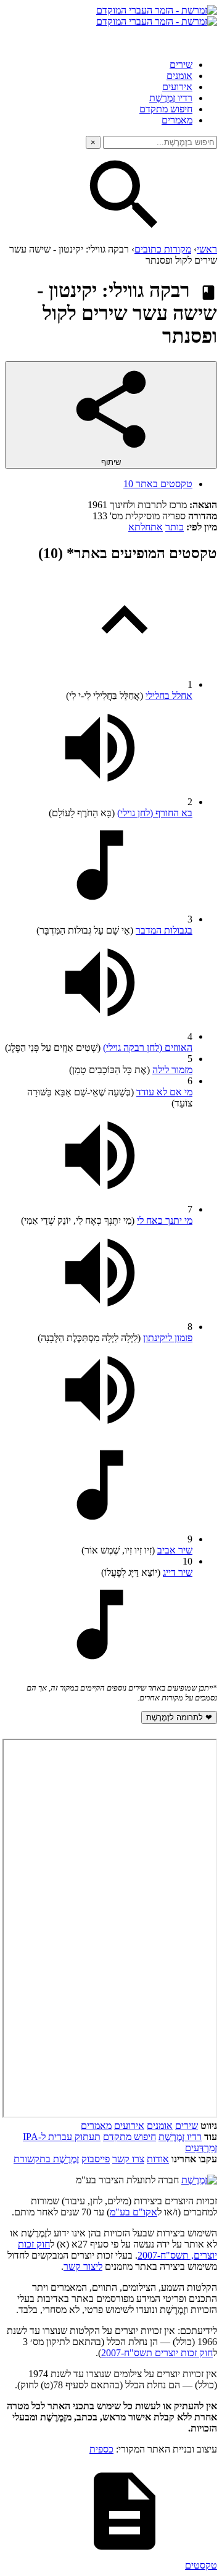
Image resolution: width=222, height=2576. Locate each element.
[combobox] (160, 142)
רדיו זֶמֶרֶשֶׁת (171, 98)
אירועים (177, 87)
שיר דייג (178, 1572)
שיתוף (111, 462)
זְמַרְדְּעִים (201, 2148)
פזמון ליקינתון (168, 1338)
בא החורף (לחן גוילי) (155, 813)
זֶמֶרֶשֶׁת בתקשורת (46, 2159)
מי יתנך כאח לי (165, 1220)
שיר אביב (175, 1550)
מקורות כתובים (163, 249)
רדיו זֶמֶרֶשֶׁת (180, 2137)
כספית (101, 2449)
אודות (158, 2159)
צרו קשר (128, 2159)
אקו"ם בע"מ (134, 2212)
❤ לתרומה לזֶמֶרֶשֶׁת (179, 1717)
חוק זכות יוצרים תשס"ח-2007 (157, 2353)
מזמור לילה (172, 1070)
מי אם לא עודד (164, 1092)
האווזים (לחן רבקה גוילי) (148, 1048)
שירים (181, 65)
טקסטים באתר (158, 484)
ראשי (207, 249)
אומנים (179, 76)
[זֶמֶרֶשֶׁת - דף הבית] (199, 2180)
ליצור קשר (83, 2266)
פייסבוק (96, 2159)
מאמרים (177, 120)
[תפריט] (206, 38)
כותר (175, 527)
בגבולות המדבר (164, 930)
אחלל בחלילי (169, 696)
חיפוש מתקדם (166, 109)
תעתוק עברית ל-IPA (62, 2137)
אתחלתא (146, 527)
